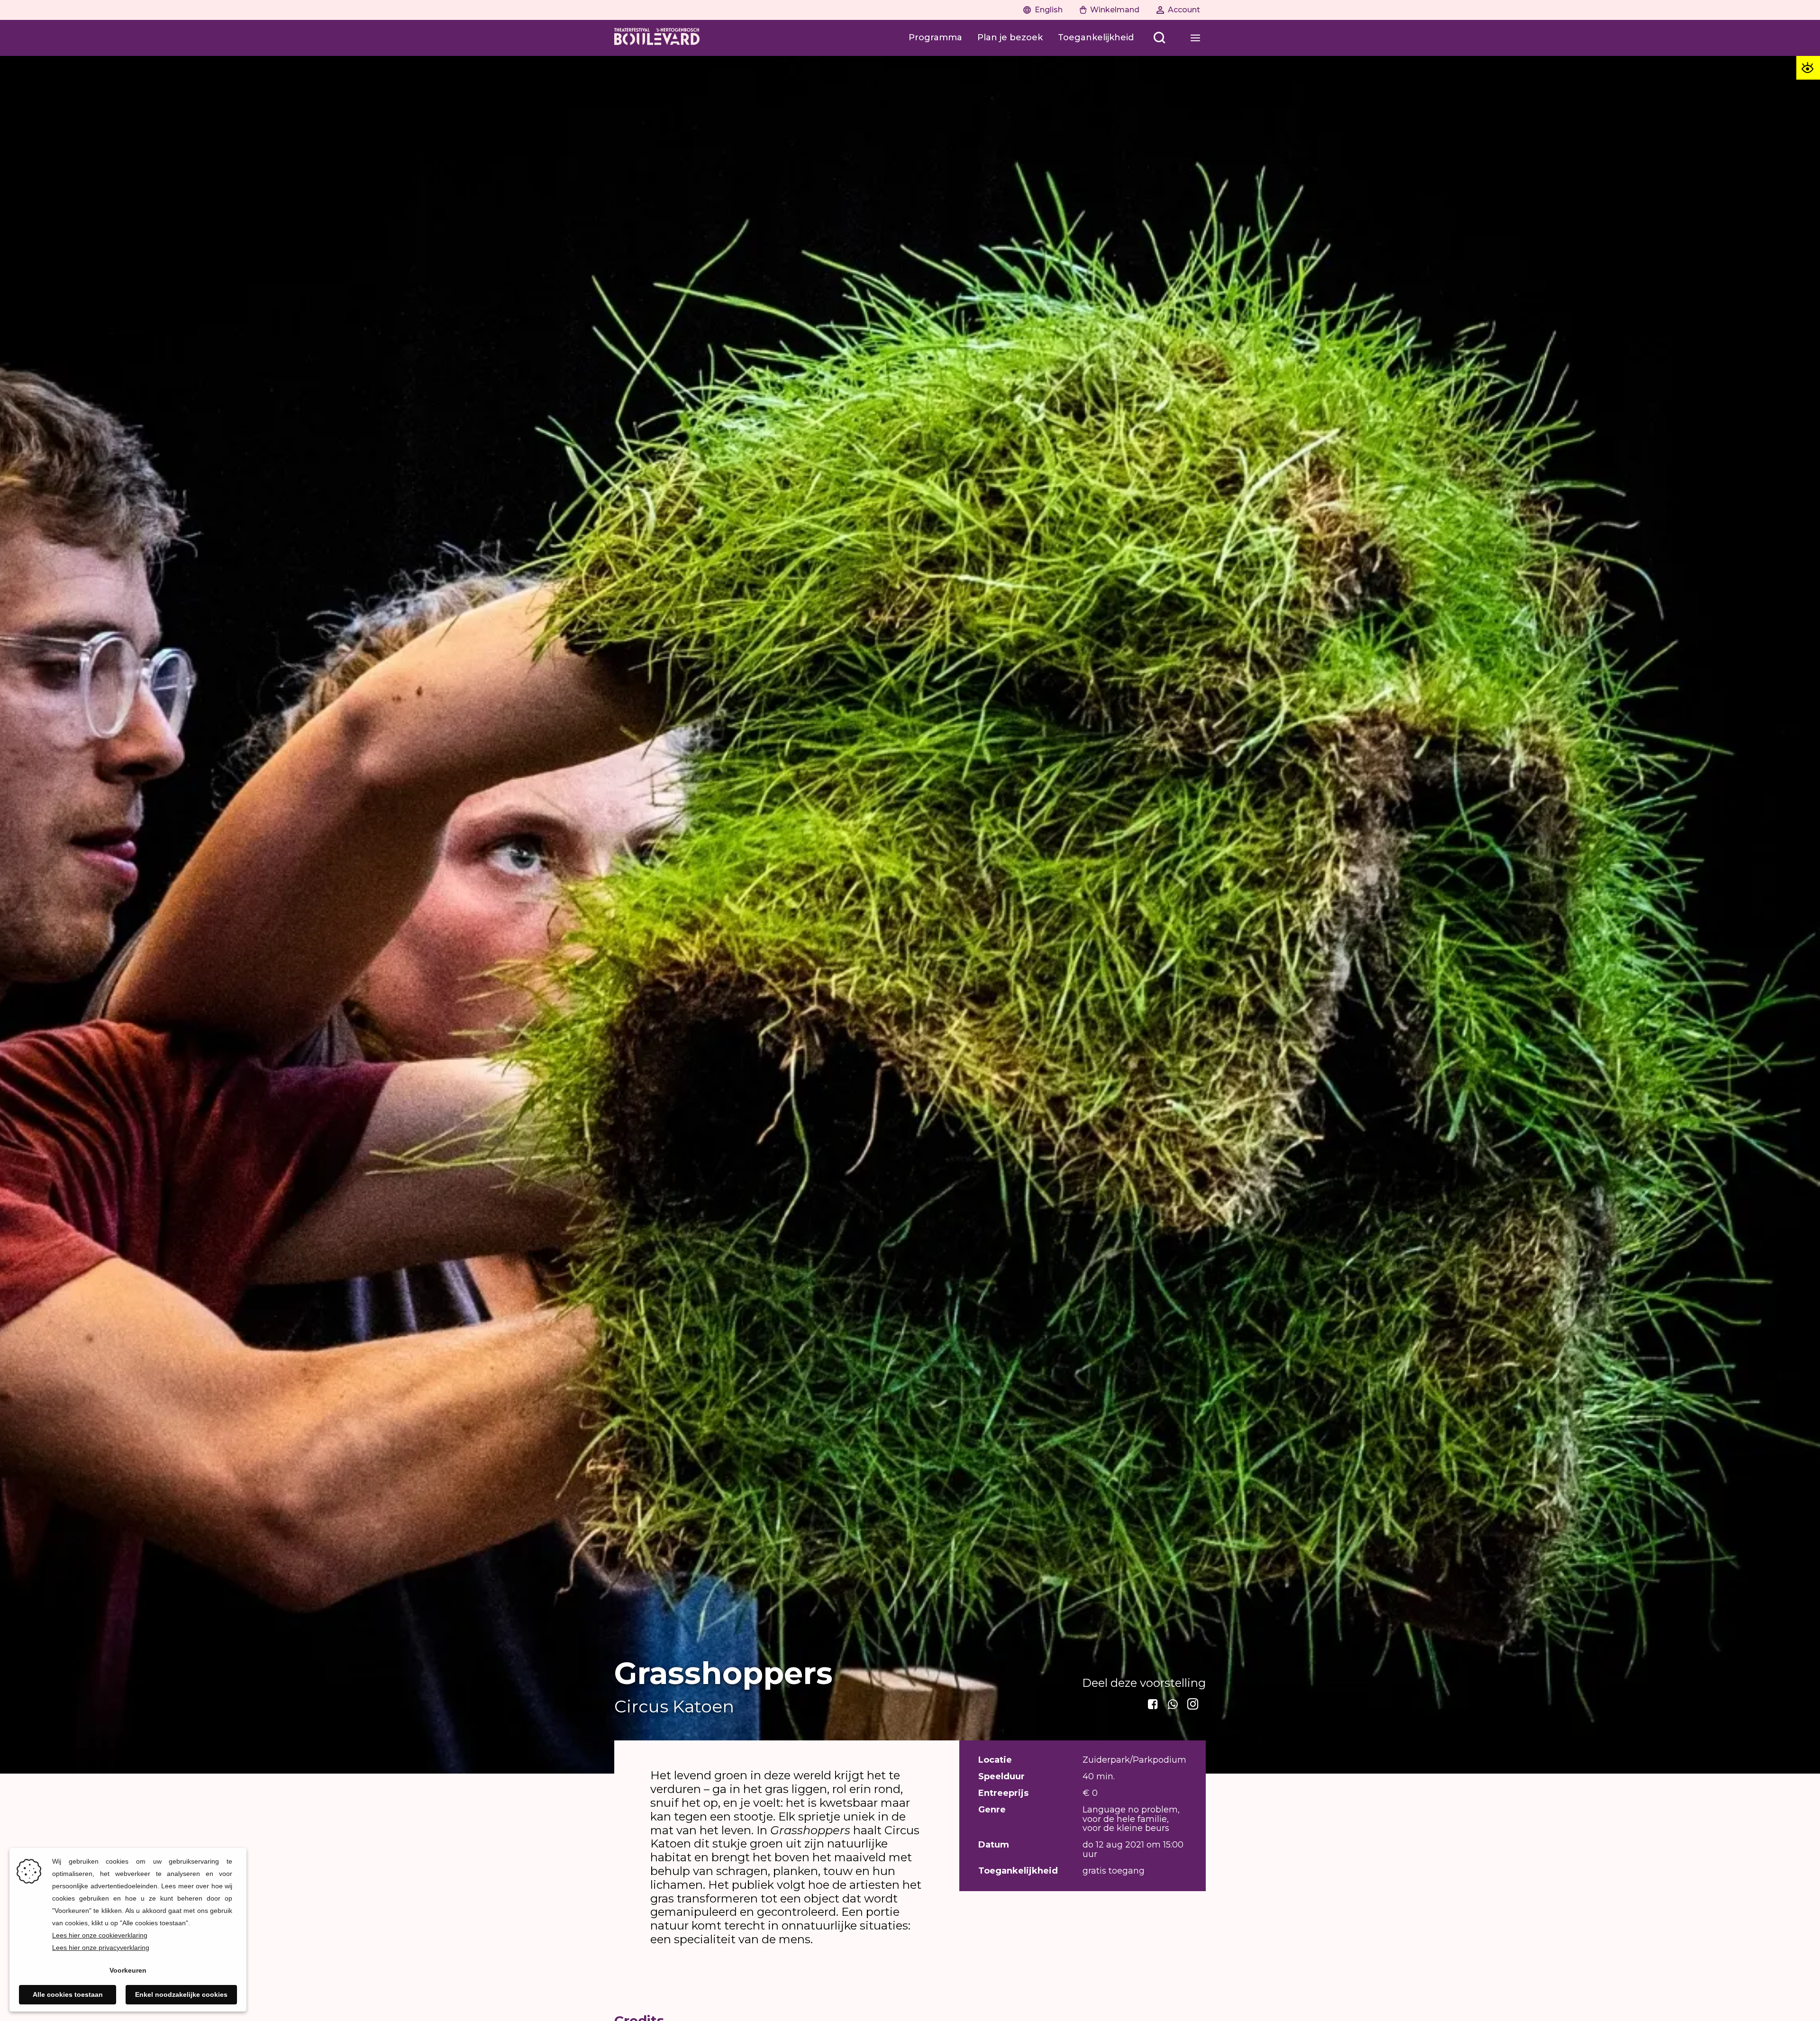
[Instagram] (1193, 1704)
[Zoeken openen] (1159, 38)
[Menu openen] (1195, 38)
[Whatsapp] (1174, 1704)
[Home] (657, 38)
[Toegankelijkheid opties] (1808, 68)
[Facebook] (1154, 1704)
